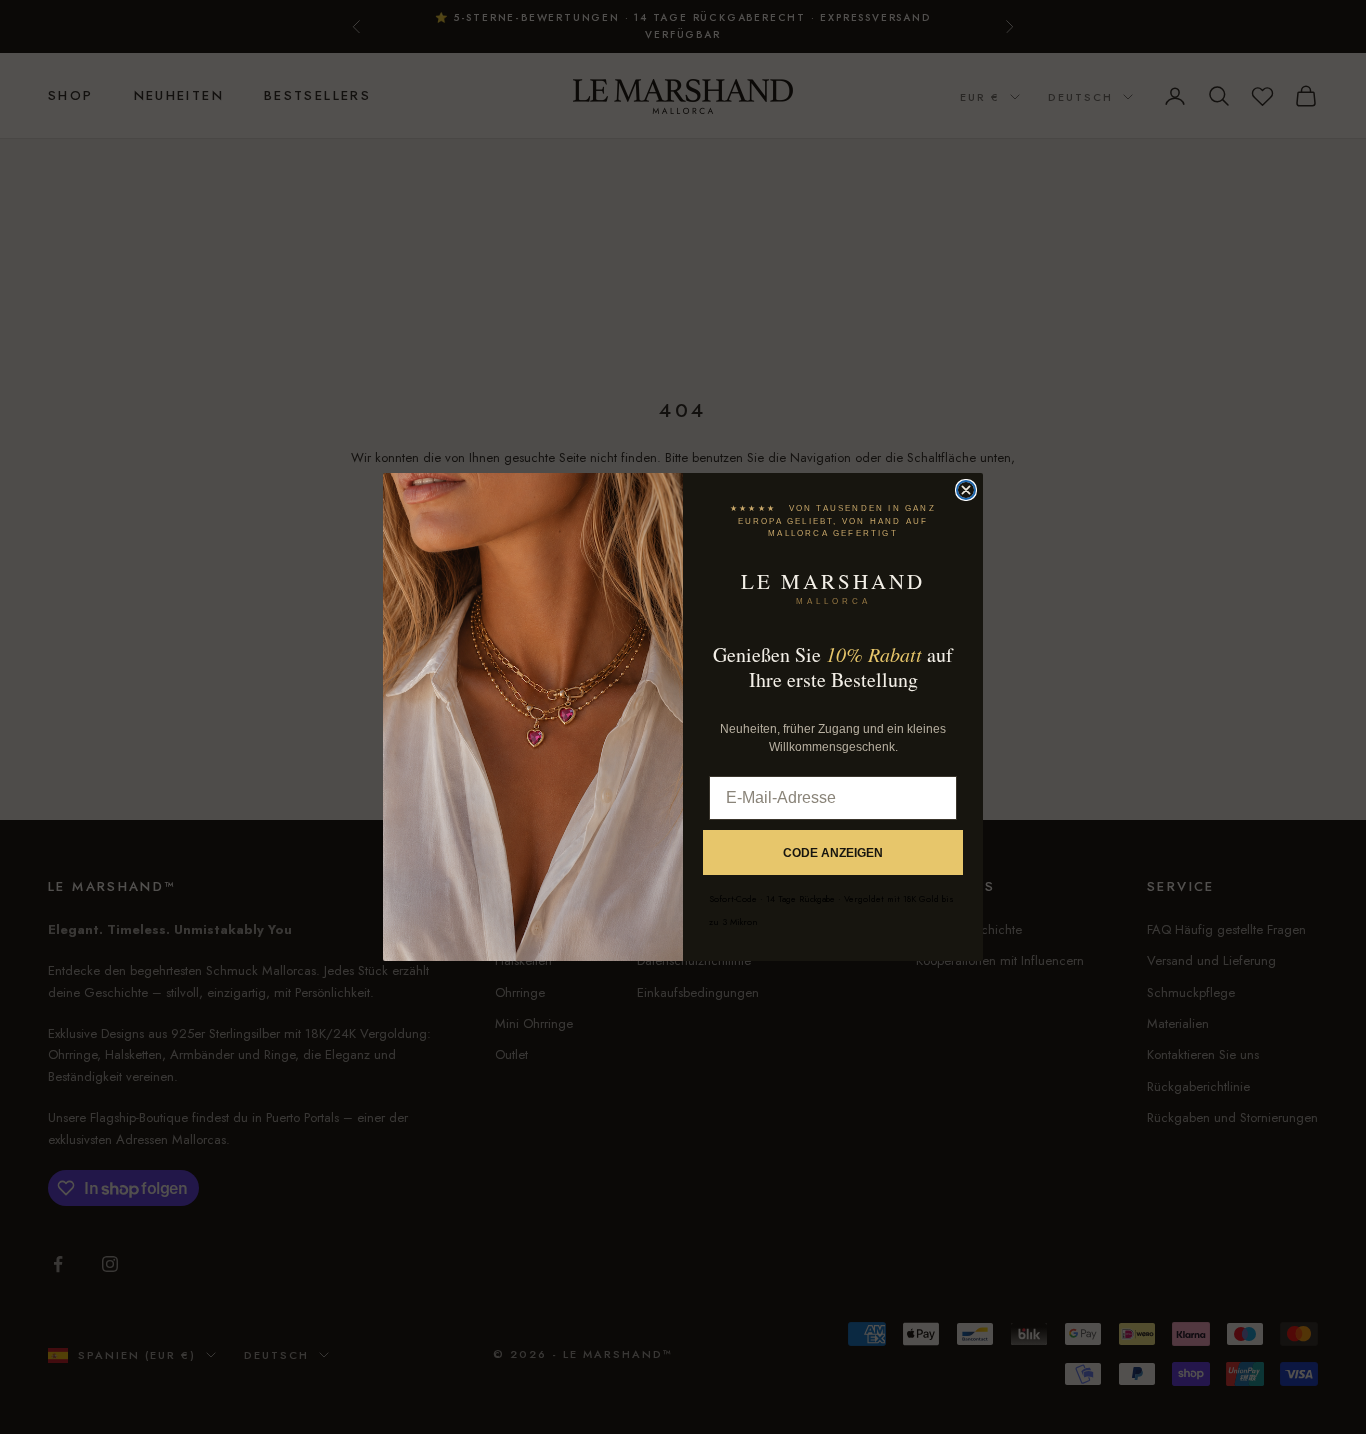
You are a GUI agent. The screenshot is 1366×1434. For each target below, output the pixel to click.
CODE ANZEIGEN (833, 853)
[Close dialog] (966, 490)
